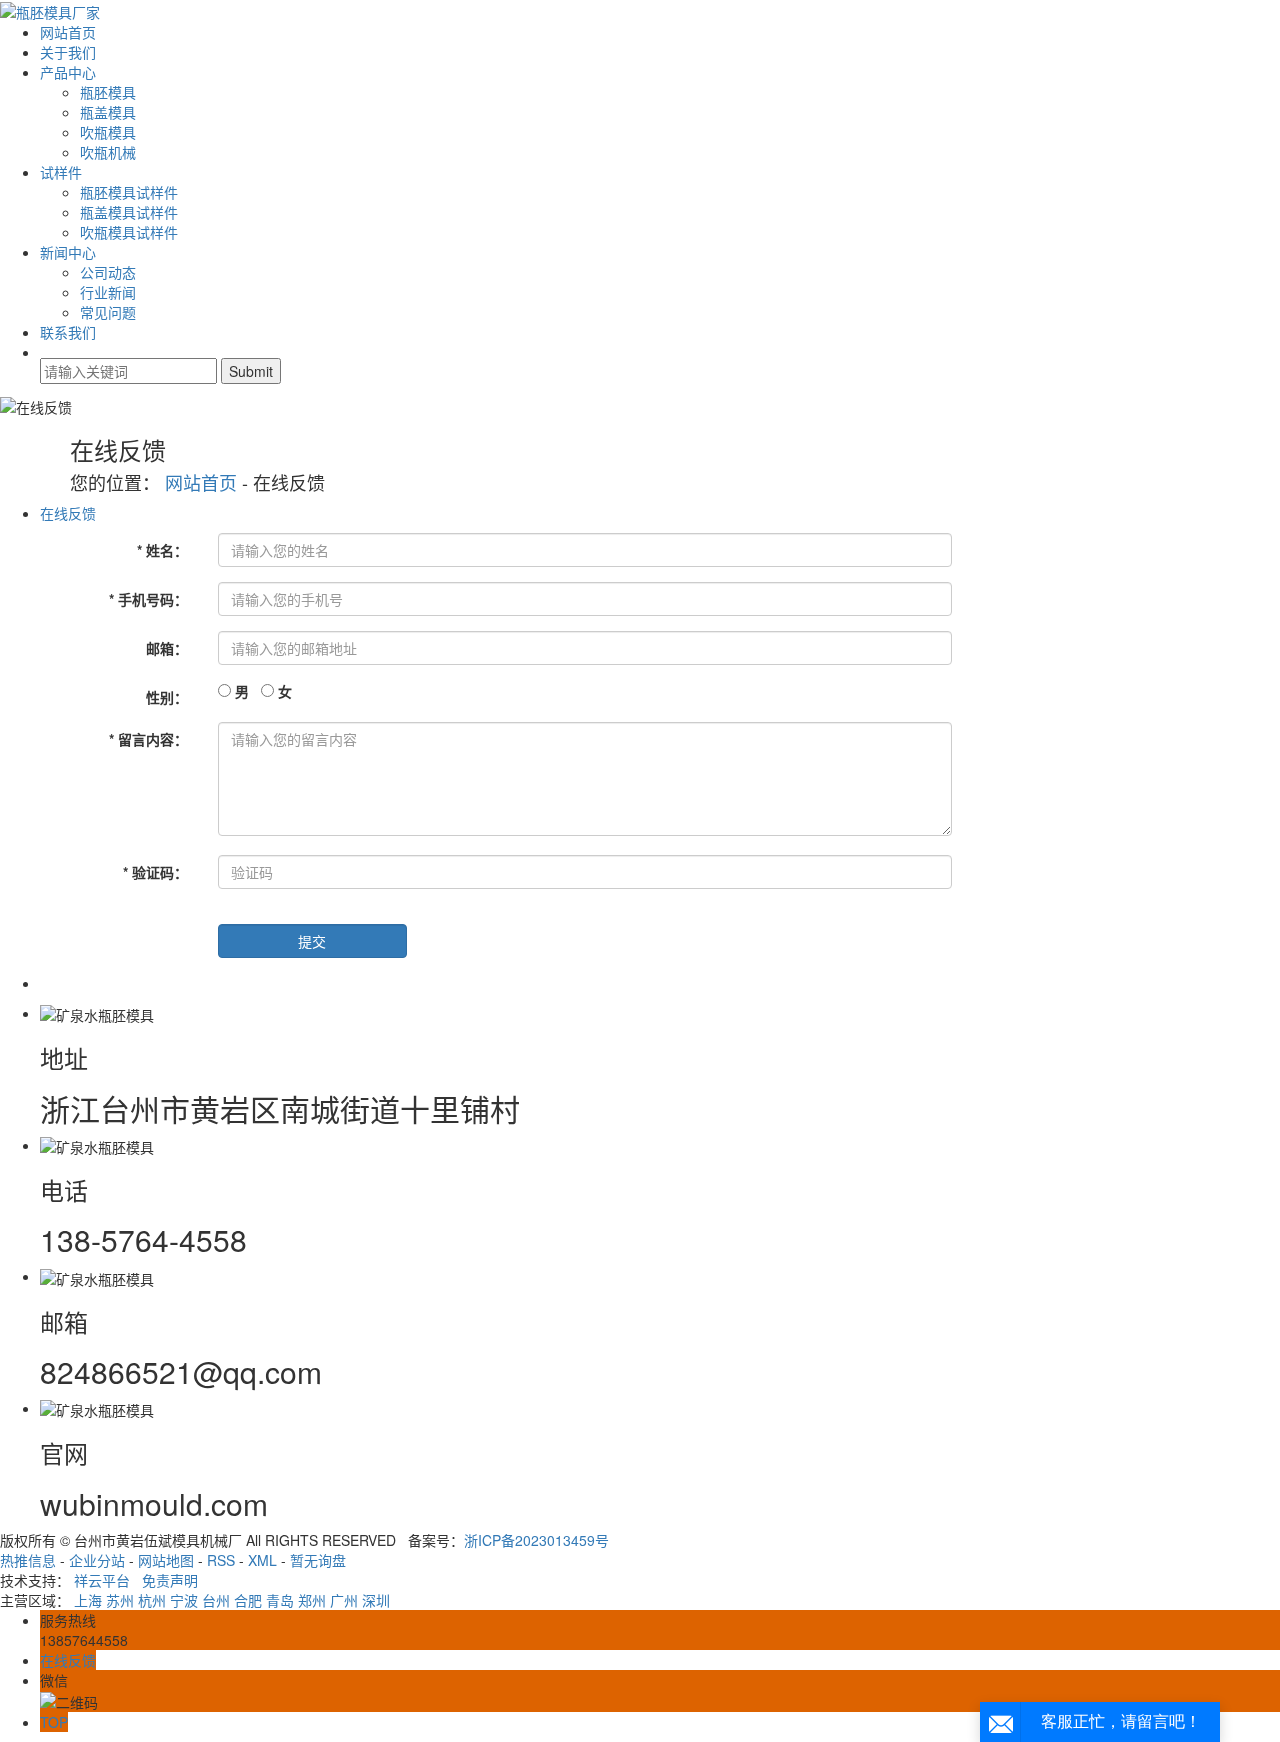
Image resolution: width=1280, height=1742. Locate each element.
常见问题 (108, 312)
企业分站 (97, 1560)
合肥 (248, 1600)
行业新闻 (108, 292)
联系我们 (68, 332)
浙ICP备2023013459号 (536, 1540)
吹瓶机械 (108, 152)
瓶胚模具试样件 (129, 192)
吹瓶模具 (108, 132)
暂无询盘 (318, 1560)
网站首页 (68, 32)
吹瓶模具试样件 (129, 232)
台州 (216, 1600)
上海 (88, 1600)
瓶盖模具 (108, 112)
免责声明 (170, 1580)
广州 (344, 1600)
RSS (221, 1560)
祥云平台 (102, 1580)
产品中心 (68, 72)
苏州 (120, 1600)
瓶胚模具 (108, 92)
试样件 (61, 172)
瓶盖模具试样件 (129, 212)
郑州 (312, 1600)
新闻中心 (68, 252)
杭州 (152, 1600)
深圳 (376, 1600)
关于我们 (68, 52)
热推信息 (28, 1560)
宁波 (184, 1600)
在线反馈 (68, 513)
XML (262, 1560)
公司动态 (108, 272)
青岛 (280, 1600)
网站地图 (166, 1560)
